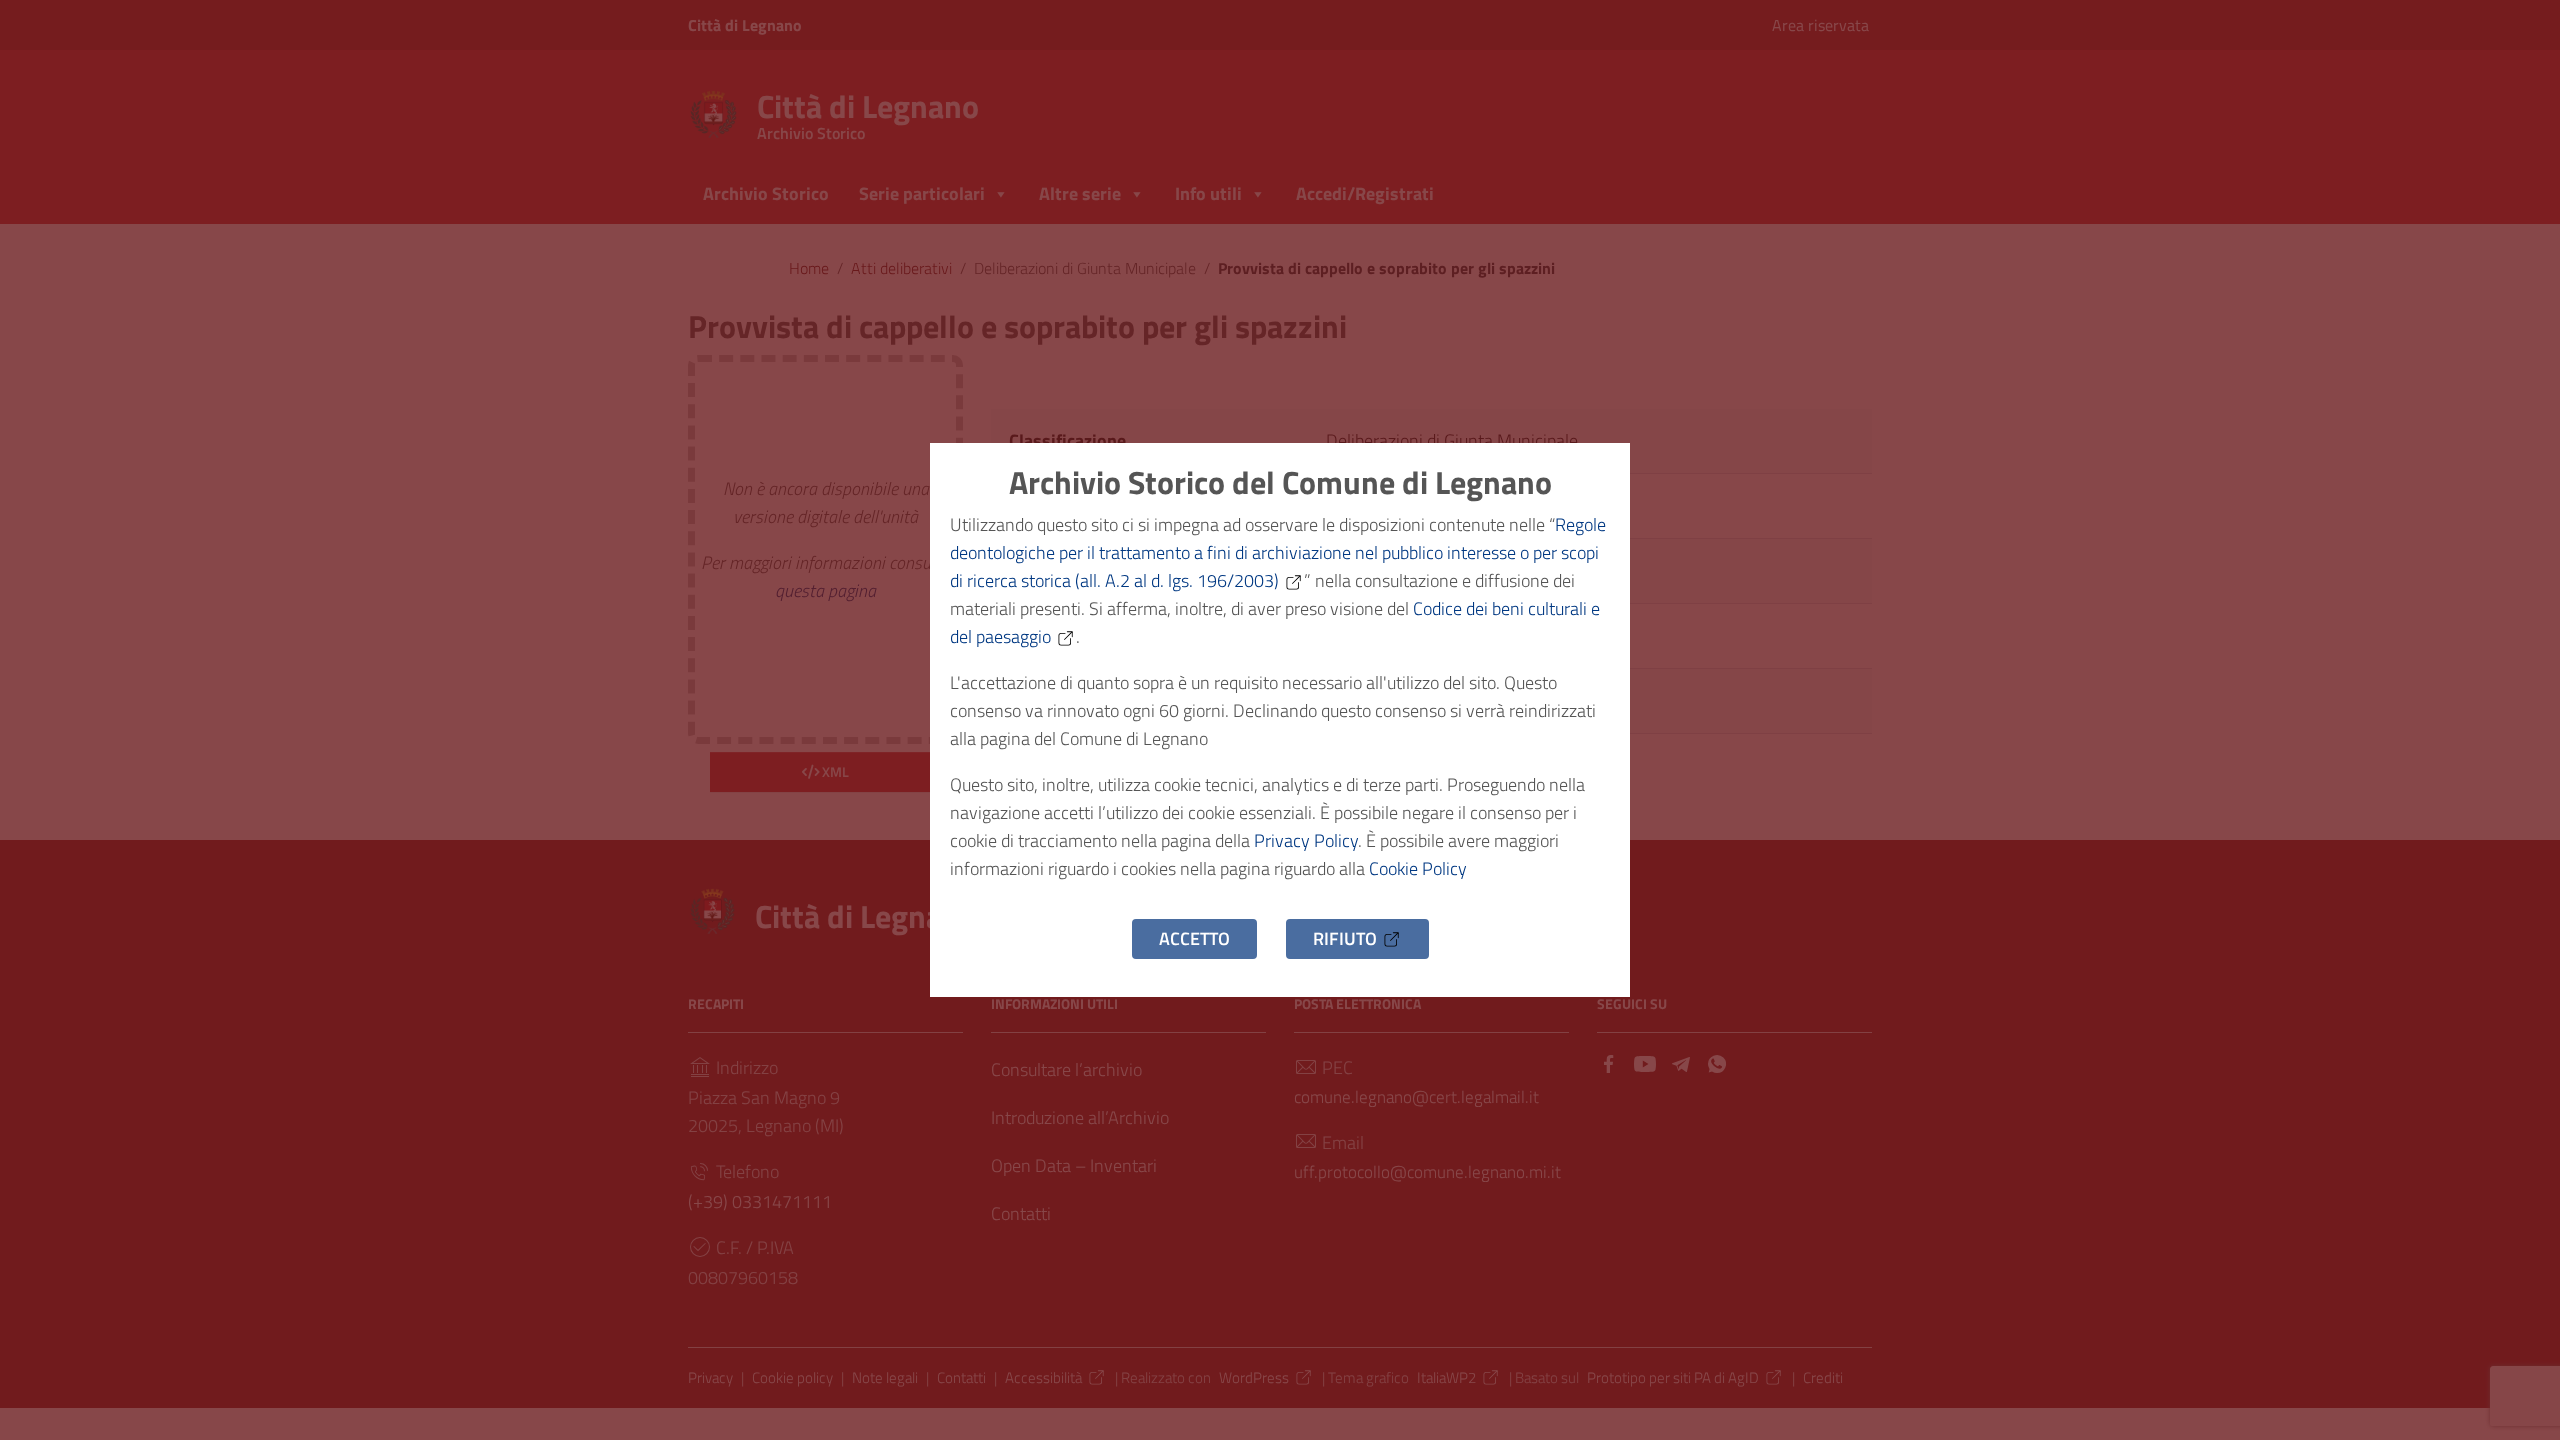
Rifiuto (1345, 938)
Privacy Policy (1306, 840)
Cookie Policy (1418, 868)
